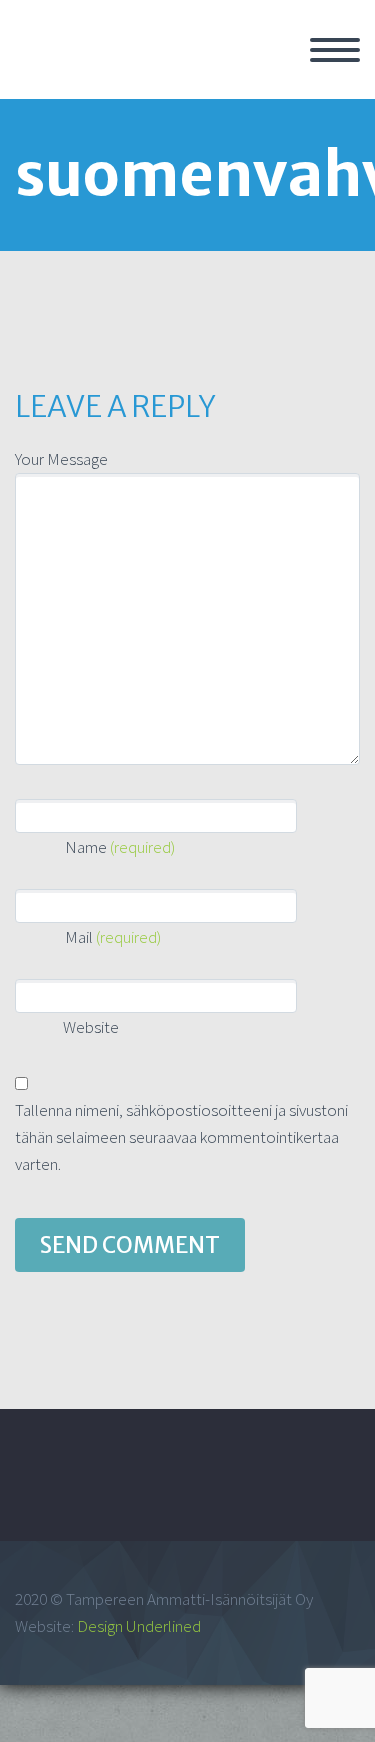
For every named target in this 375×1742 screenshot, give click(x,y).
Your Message (61, 459)
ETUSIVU (269, 73)
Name (120, 847)
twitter (261, 1489)
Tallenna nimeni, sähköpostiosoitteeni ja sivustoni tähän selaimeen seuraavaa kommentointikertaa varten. (181, 1137)
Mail (113, 937)
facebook (320, 1489)
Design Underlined (139, 1626)
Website (89, 1027)
